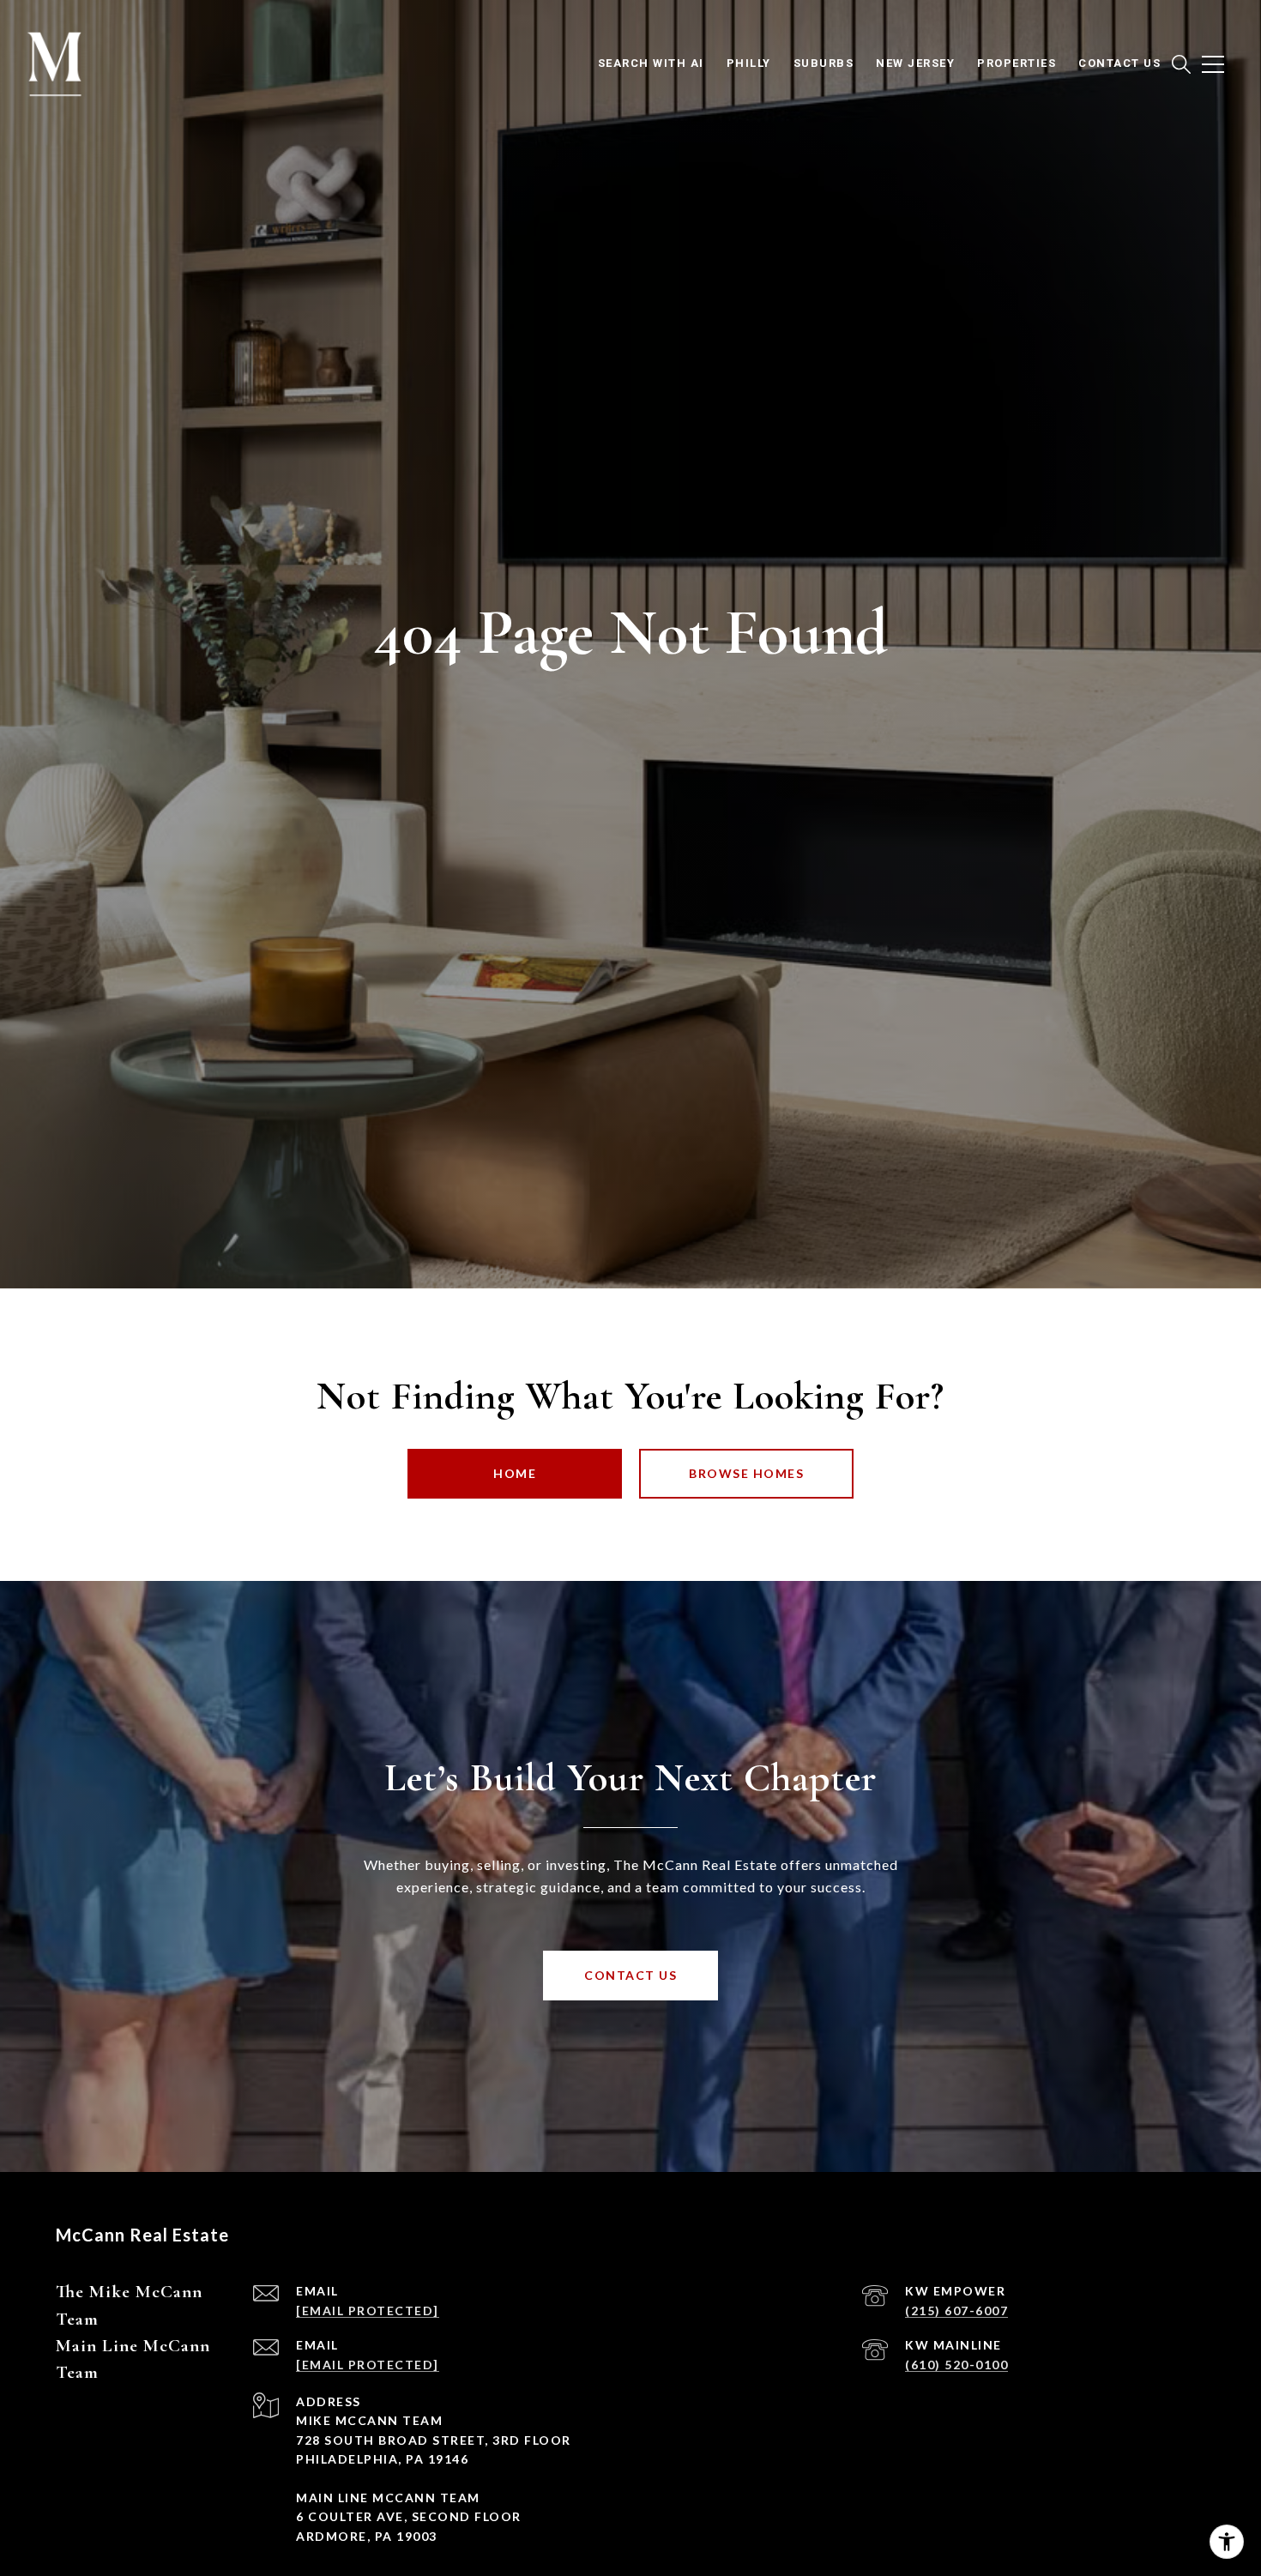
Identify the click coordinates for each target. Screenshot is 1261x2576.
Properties (1017, 63)
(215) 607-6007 (956, 2311)
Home (515, 1473)
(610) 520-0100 (956, 2365)
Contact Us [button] (630, 1975)
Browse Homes (746, 1473)
